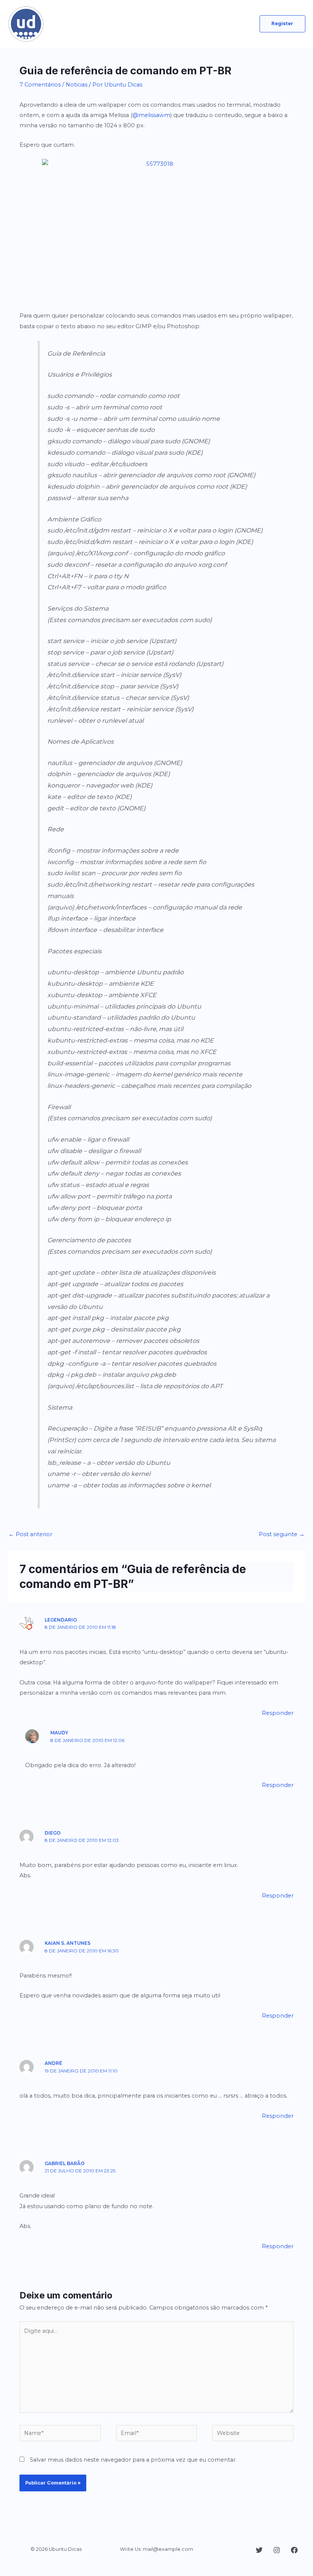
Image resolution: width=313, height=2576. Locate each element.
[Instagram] (277, 2550)
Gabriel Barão (65, 2164)
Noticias (77, 85)
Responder (278, 1713)
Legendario (61, 1620)
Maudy (59, 1733)
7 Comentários (40, 85)
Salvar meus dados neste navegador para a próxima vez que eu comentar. (133, 2460)
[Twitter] (259, 2550)
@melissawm (151, 115)
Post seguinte (282, 1534)
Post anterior (30, 1534)
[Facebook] (294, 2550)
